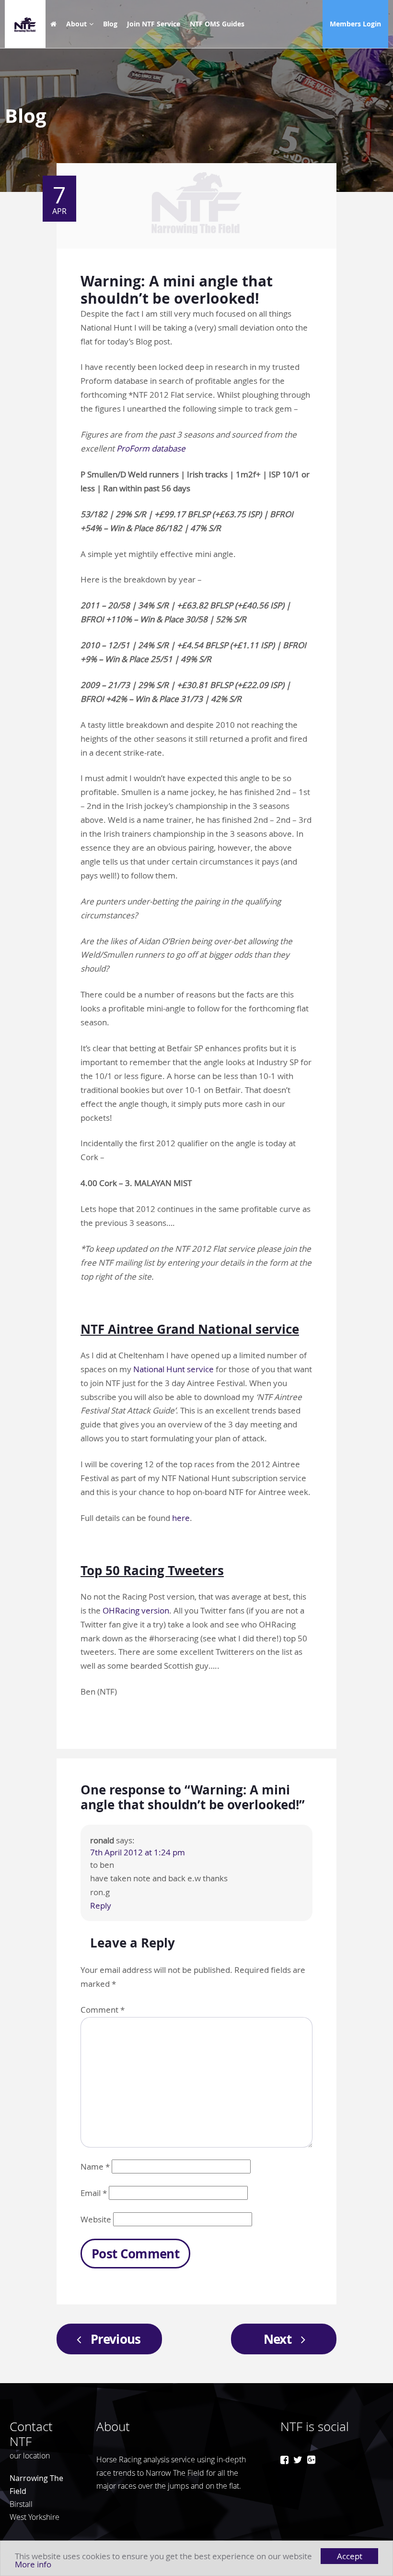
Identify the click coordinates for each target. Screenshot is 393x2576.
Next (277, 2339)
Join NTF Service (154, 24)
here (181, 1518)
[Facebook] (284, 2460)
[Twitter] (298, 2460)
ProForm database (151, 448)
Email (94, 2193)
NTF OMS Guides (217, 24)
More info (33, 2564)
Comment (103, 2010)
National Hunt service (173, 1369)
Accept (350, 2556)
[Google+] (311, 2460)
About (76, 24)
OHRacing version (136, 1610)
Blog (110, 24)
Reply (101, 1905)
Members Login (355, 24)
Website (96, 2219)
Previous (116, 2339)
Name (95, 2166)
